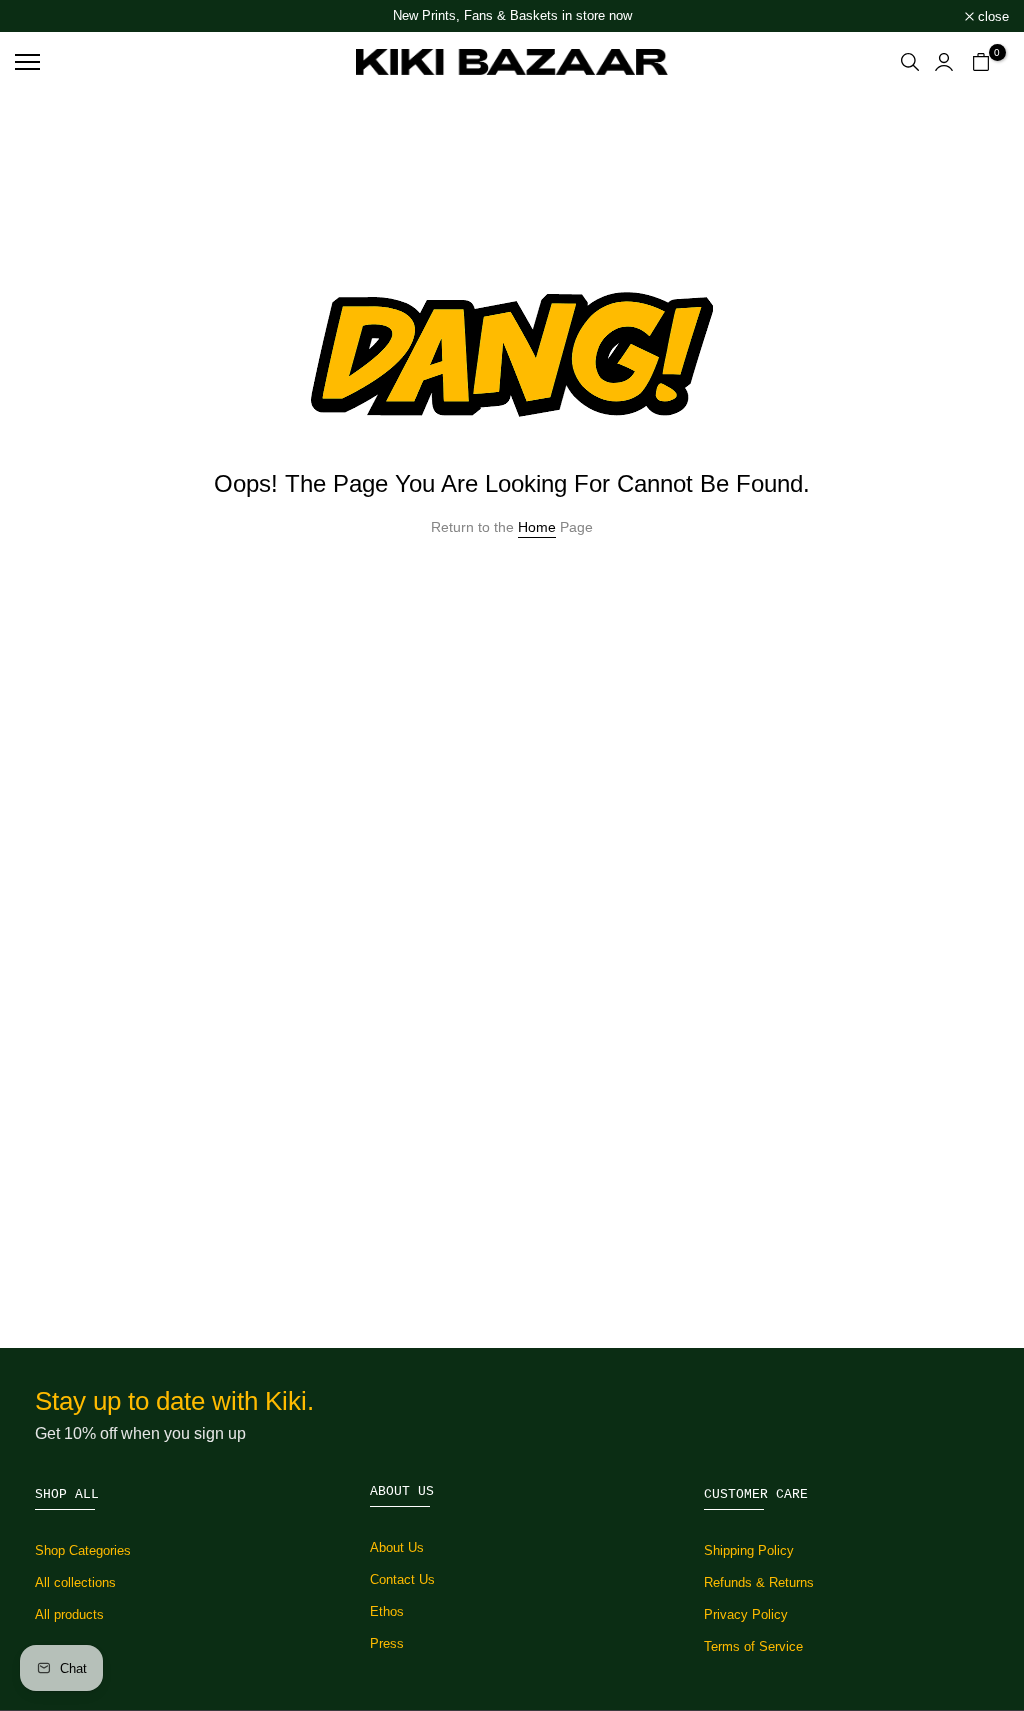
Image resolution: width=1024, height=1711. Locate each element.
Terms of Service (753, 1646)
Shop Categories (83, 1550)
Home (537, 527)
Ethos (387, 1611)
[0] (981, 62)
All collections (75, 1582)
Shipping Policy (749, 1550)
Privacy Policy (746, 1614)
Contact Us (402, 1579)
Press (387, 1643)
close (41, 16)
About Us (397, 1547)
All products (69, 1614)
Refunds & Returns (759, 1582)
